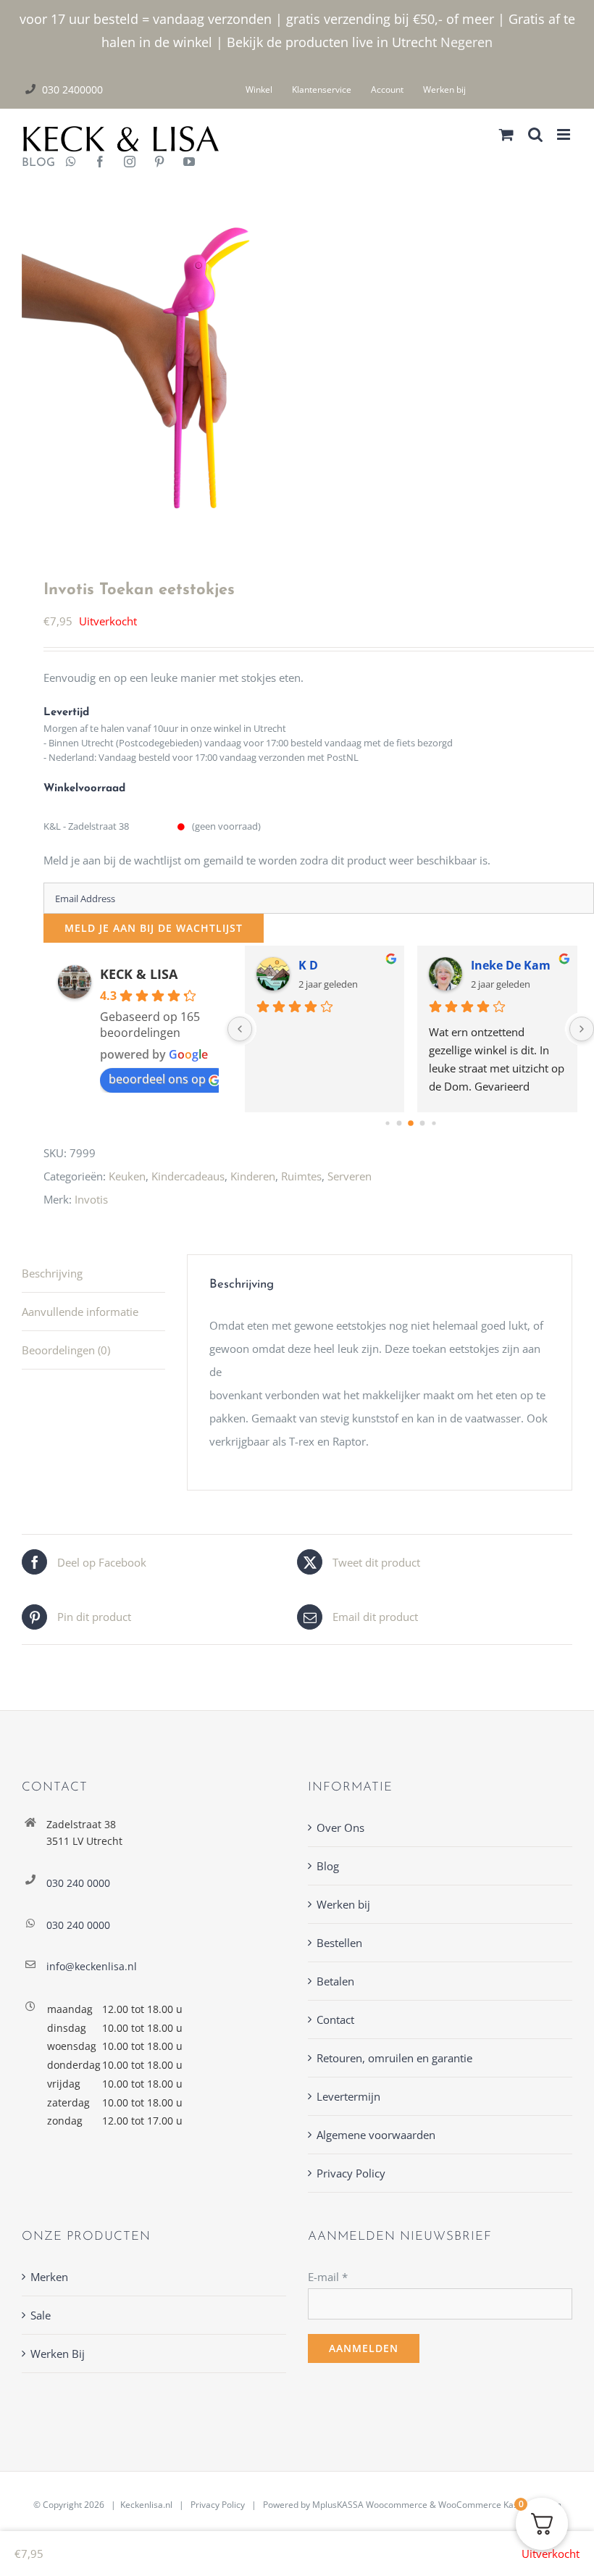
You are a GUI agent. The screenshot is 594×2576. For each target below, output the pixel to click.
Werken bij (343, 1904)
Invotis (91, 1199)
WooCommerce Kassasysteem (500, 2505)
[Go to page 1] (400, 1124)
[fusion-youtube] (189, 163)
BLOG (33, 163)
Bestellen (339, 1943)
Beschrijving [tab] (52, 1273)
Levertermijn (348, 2096)
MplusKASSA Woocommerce (370, 2505)
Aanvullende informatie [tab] (80, 1312)
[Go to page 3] (423, 1124)
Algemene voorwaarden (376, 2135)
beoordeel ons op (157, 1079)
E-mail (328, 2277)
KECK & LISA (139, 974)
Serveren (350, 1176)
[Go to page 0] (387, 1124)
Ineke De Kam (511, 965)
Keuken (127, 1176)
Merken (49, 2277)
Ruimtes (301, 1176)
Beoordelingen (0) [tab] (66, 1350)
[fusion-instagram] (130, 163)
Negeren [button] (467, 42)
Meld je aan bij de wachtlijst (154, 928)
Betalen (335, 1981)
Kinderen (253, 1176)
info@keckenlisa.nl (92, 1966)
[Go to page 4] (434, 1124)
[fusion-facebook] (100, 163)
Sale (41, 2315)
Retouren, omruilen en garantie (394, 2058)
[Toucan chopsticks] (297, 362)
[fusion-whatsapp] (71, 163)
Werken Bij (58, 2354)
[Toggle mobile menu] (565, 134)
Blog (328, 1866)
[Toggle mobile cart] (506, 134)
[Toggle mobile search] (535, 134)
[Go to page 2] (411, 1124)
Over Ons (340, 1827)
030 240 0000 (78, 1883)
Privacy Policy (351, 2173)
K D (308, 965)
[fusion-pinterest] (159, 163)
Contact (335, 2019)
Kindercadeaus (188, 1176)
